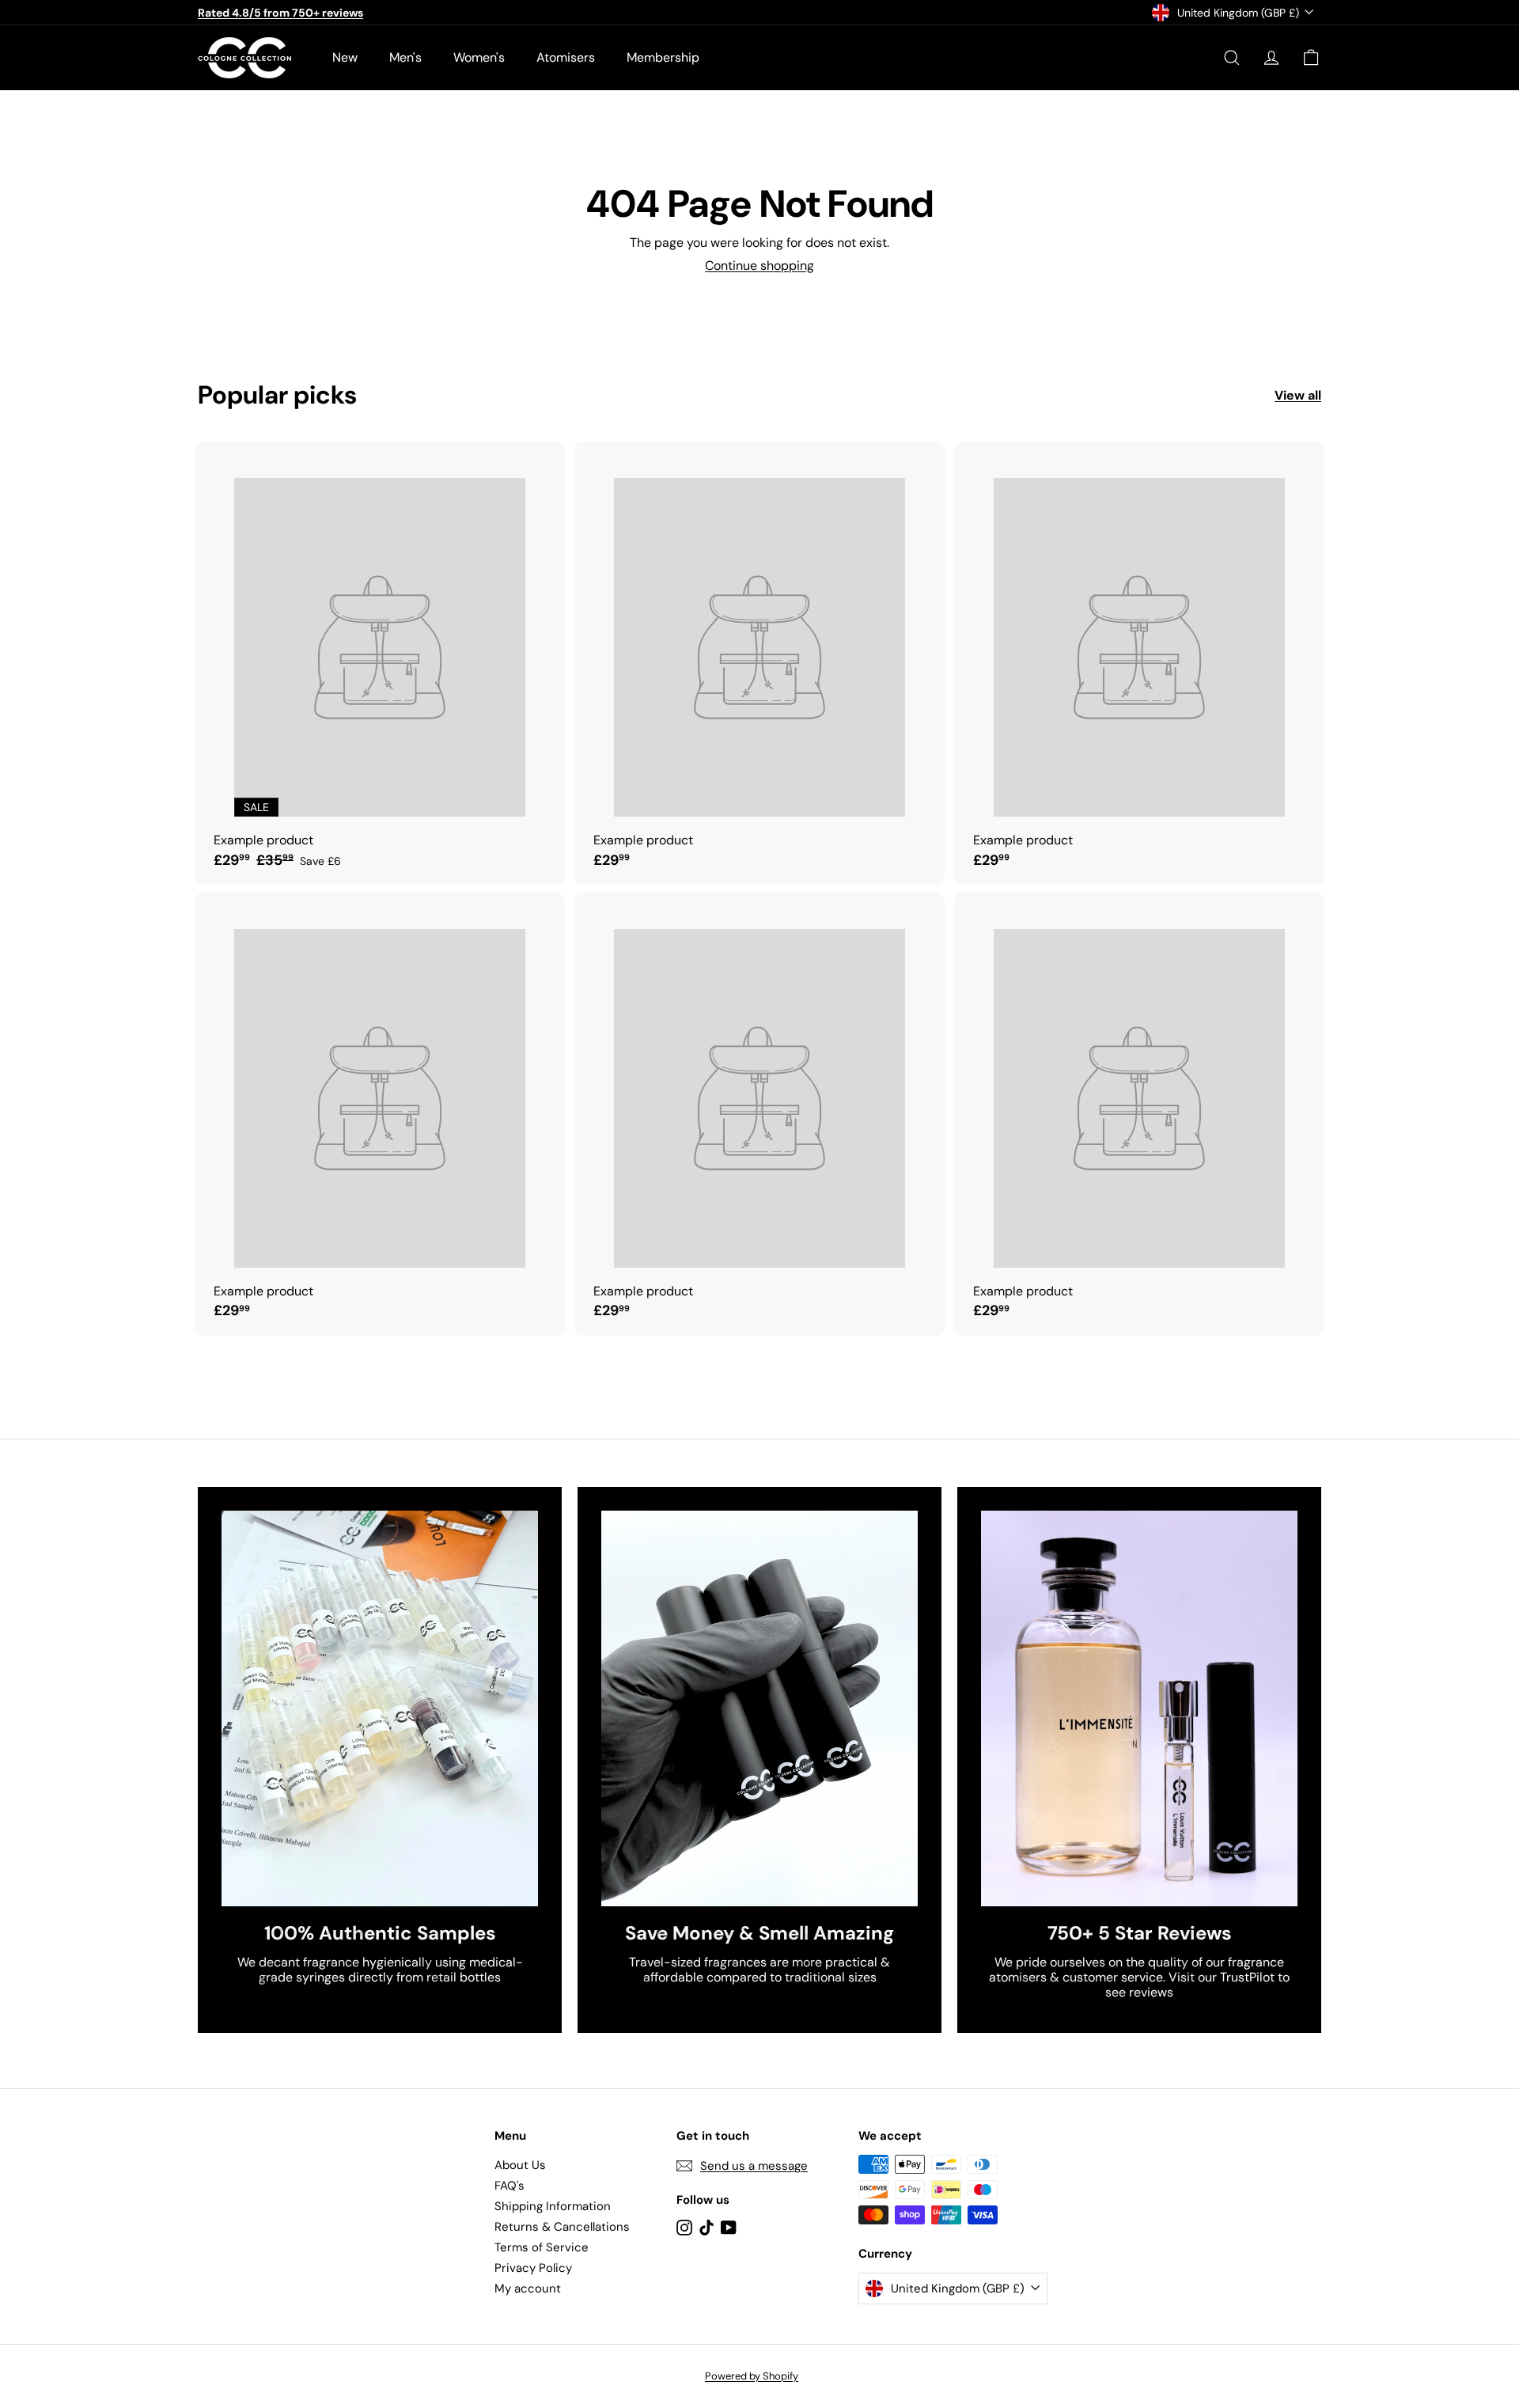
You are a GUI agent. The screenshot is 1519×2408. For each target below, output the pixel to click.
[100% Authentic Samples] (380, 1708)
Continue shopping (759, 265)
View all (1298, 395)
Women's (479, 57)
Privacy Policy (533, 2268)
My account (528, 2289)
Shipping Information (553, 2206)
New (345, 57)
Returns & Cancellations (562, 2227)
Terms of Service (542, 2247)
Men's (405, 57)
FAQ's (509, 2186)
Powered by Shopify (752, 2376)
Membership (663, 57)
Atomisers (566, 57)
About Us (520, 2165)
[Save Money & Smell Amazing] (759, 1708)
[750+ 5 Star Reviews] (1139, 1708)
